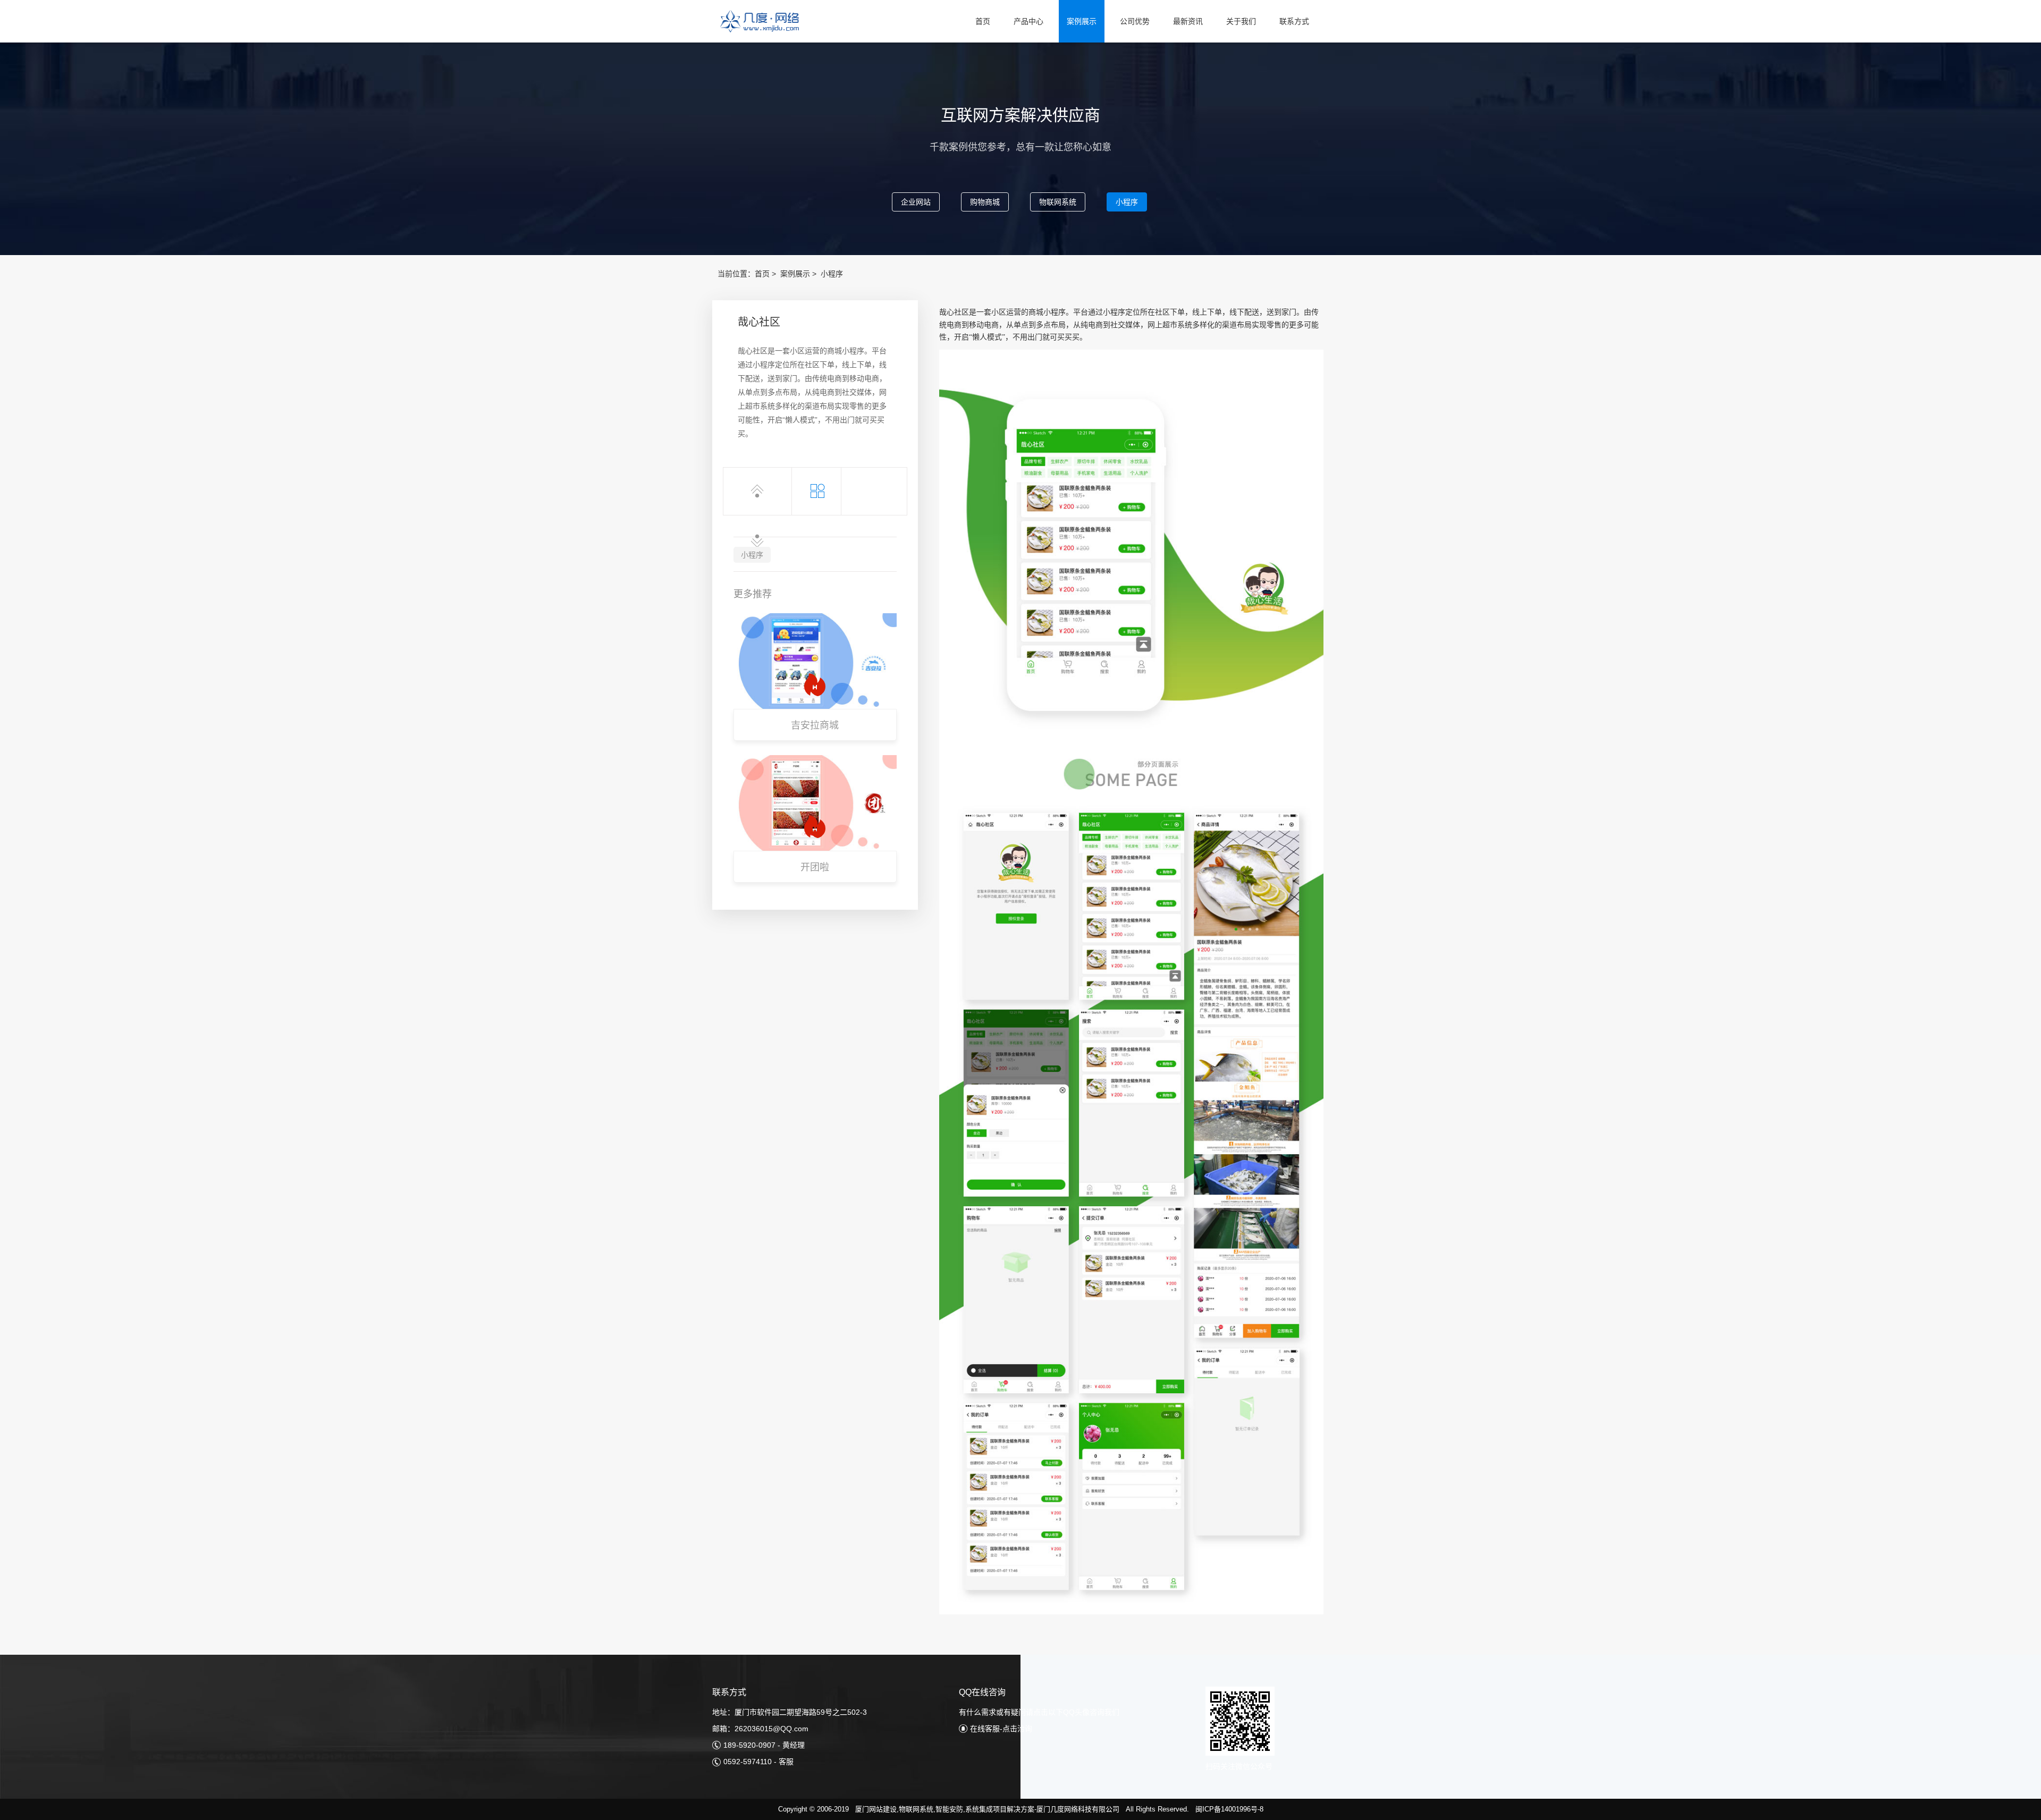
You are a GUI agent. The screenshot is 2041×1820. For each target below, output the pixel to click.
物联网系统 (1058, 202)
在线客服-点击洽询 (1001, 1729)
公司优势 (1135, 21)
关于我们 (1241, 21)
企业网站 (916, 202)
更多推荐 (753, 594)
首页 (983, 21)
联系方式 (1294, 21)
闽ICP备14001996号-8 (1229, 1809)
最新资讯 (1188, 21)
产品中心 (1028, 21)
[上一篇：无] (758, 491)
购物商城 (985, 202)
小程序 (1127, 202)
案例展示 (1082, 21)
